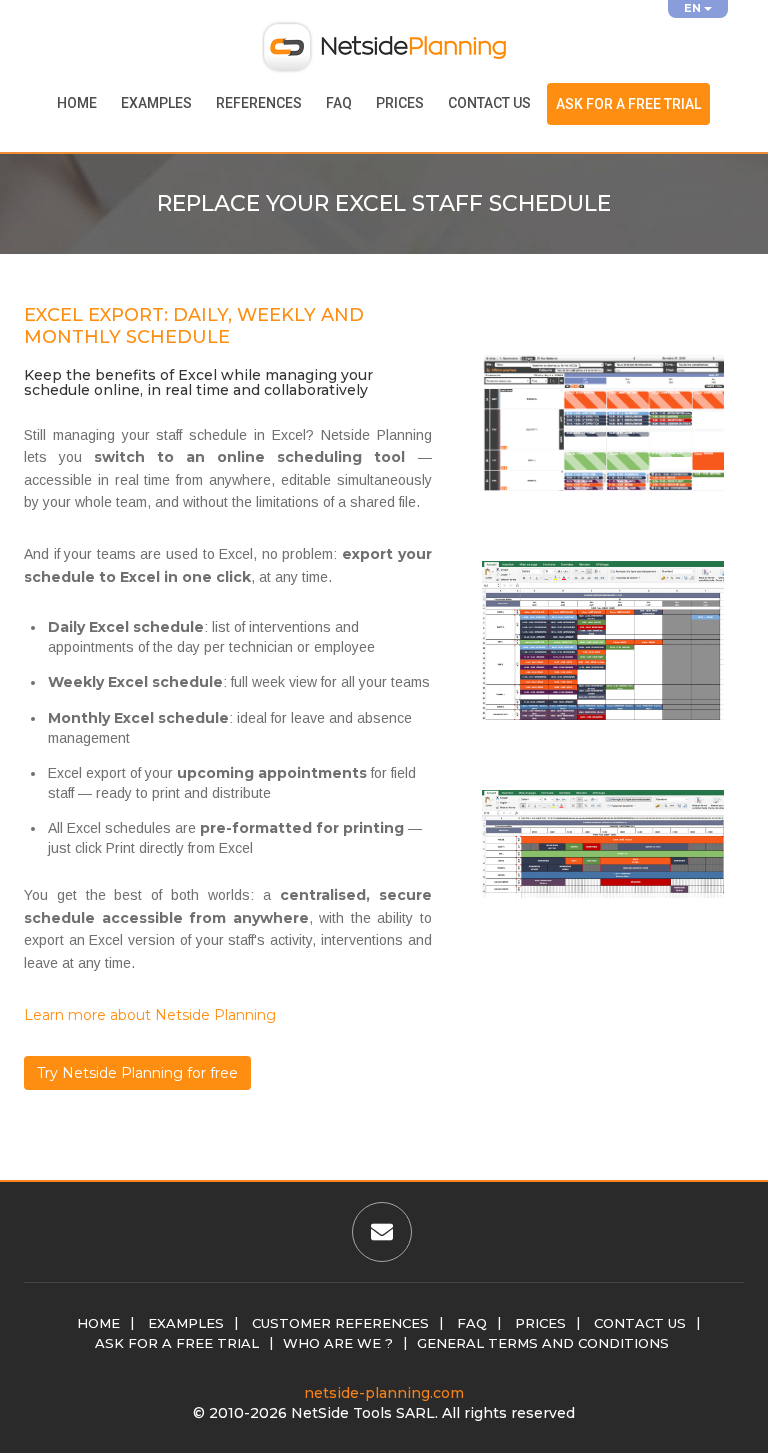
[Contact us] (382, 1235)
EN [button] (694, 8)
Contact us (489, 103)
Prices (400, 103)
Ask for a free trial (628, 104)
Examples (156, 103)
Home (77, 103)
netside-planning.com (384, 1393)
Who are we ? (338, 1343)
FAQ (339, 103)
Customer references (340, 1323)
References (259, 103)
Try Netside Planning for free (137, 1073)
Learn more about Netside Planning (150, 1015)
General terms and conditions (543, 1343)
